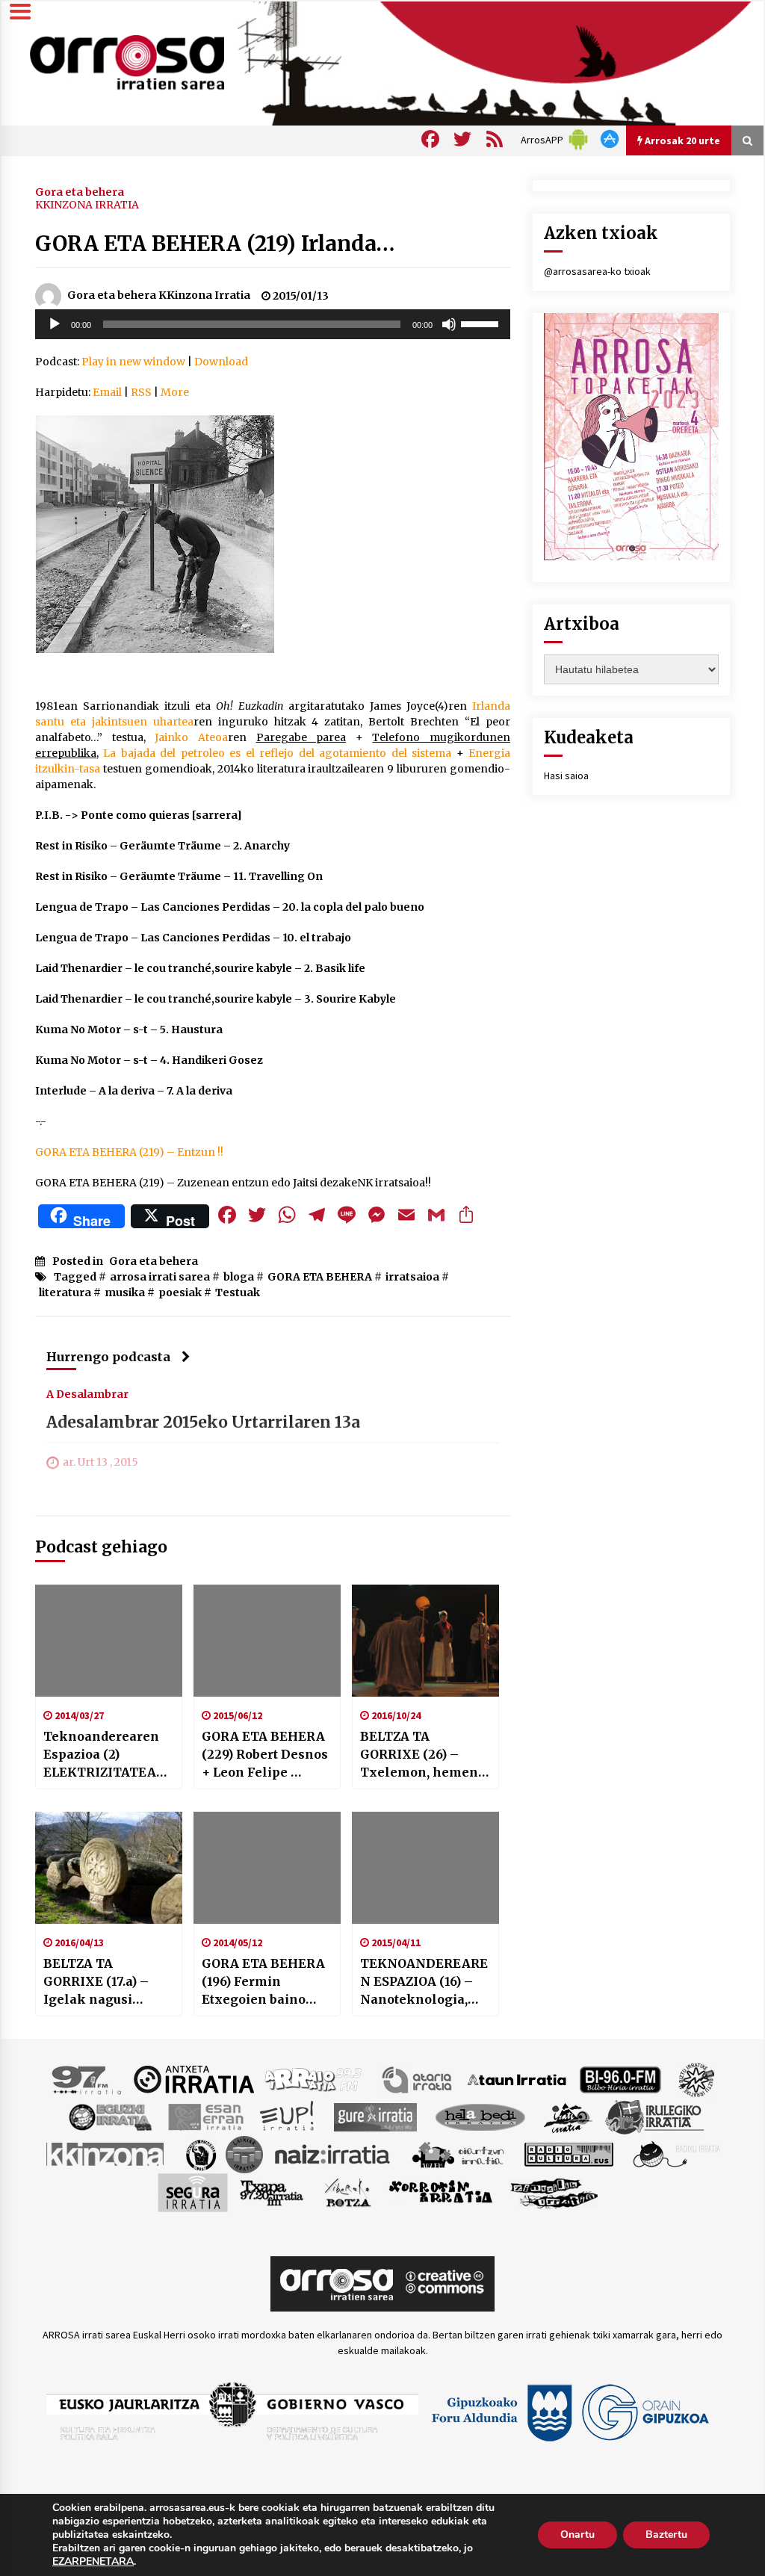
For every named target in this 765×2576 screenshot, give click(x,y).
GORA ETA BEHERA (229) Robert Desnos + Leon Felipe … (265, 1754)
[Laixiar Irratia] (244, 2153)
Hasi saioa (566, 775)
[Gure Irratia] (375, 2116)
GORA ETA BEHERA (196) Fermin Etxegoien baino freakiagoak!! (263, 1982)
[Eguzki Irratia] (109, 2116)
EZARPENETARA (93, 2562)
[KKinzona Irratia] (106, 2153)
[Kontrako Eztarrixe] (200, 2153)
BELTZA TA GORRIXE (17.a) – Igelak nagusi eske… (96, 1982)
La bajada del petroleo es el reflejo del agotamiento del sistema (277, 753)
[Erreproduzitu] (55, 324)
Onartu (577, 2535)
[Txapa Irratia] (272, 2191)
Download (221, 362)
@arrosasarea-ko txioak (597, 271)
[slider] (482, 323)
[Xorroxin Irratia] (440, 2191)
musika (125, 1292)
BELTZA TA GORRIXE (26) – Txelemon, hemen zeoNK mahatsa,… (419, 1755)
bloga (239, 1277)
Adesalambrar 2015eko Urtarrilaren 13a (203, 1422)
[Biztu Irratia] (697, 2078)
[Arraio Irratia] (314, 2078)
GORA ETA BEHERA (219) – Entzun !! (129, 1152)
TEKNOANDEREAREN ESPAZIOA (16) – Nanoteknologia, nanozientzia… (424, 1982)
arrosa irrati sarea (160, 1277)
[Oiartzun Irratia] (458, 2153)
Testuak (238, 1292)
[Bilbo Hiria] (620, 2078)
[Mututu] (449, 324)
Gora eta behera (80, 191)
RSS (141, 392)
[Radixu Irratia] (676, 2153)
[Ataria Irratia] (418, 2078)
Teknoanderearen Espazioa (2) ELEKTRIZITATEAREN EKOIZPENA (108, 1755)
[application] (273, 324)
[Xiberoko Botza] (347, 2191)
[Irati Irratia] (569, 2116)
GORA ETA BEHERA (320, 1277)
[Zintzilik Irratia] (555, 2191)
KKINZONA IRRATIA (87, 205)
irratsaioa (412, 1277)
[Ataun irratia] (517, 2078)
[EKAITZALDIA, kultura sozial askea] (156, 533)
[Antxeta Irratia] (194, 2078)
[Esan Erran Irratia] (205, 2116)
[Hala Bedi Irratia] (480, 2116)
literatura (65, 1292)
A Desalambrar (87, 1393)
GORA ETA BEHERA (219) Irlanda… (215, 244)
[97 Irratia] (87, 2078)
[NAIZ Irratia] (333, 2153)
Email (107, 392)
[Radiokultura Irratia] (569, 2153)
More (175, 392)
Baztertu (666, 2535)
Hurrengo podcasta (108, 1357)
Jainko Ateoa (191, 737)
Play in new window (133, 362)
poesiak (180, 1292)
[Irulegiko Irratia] (654, 2116)
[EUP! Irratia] (288, 2116)
